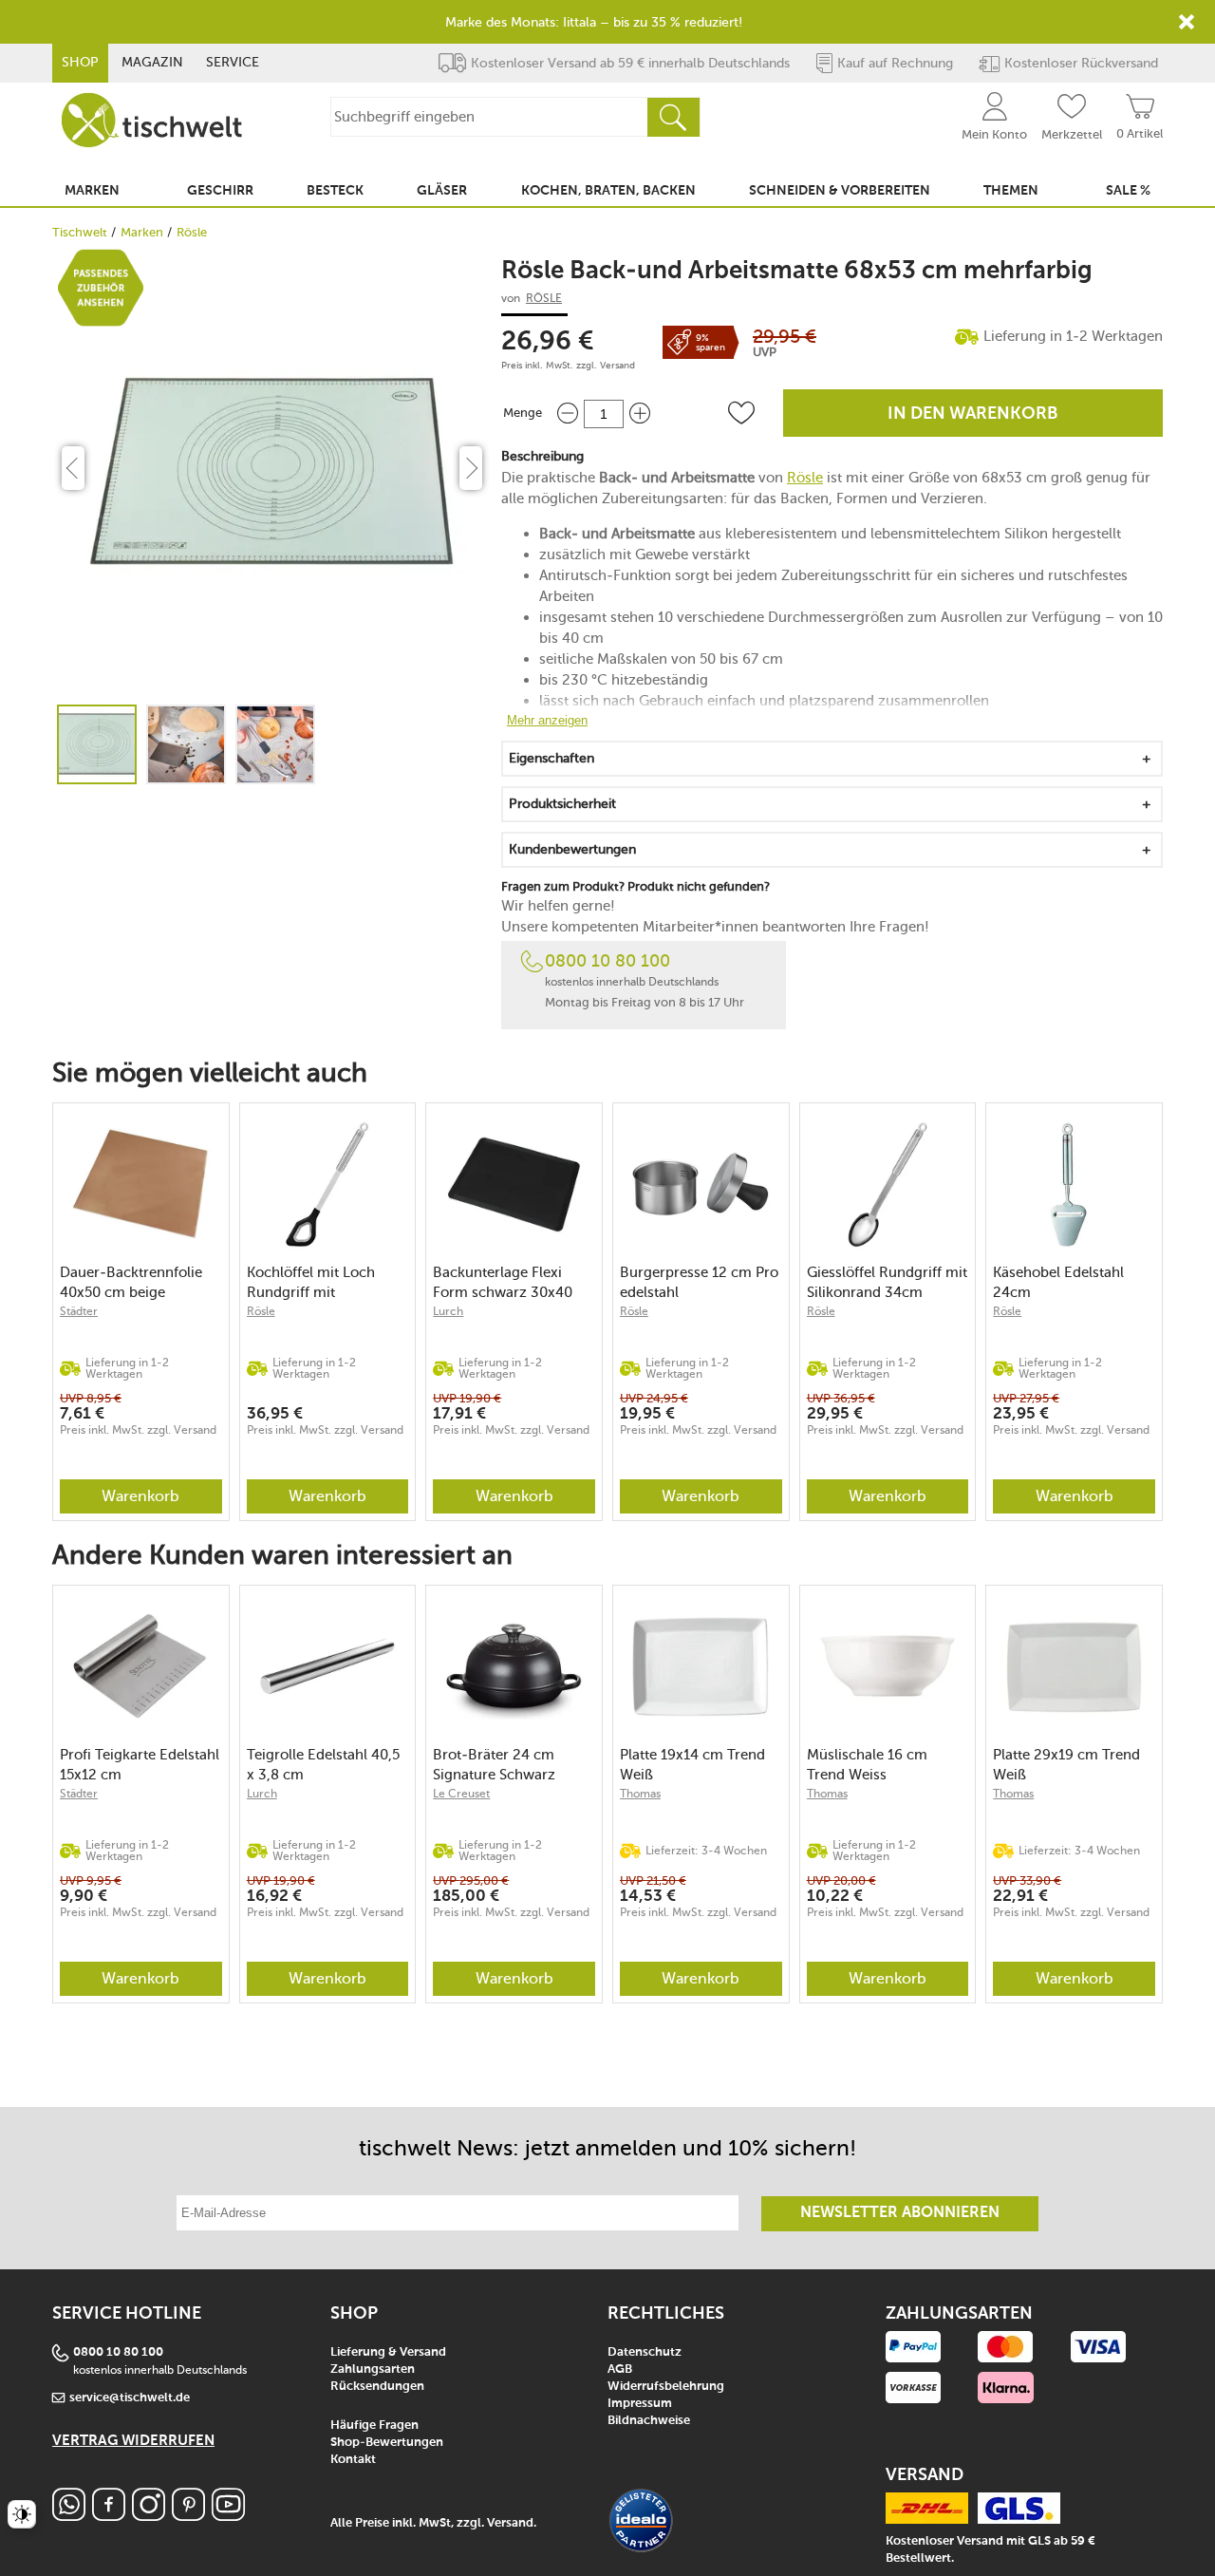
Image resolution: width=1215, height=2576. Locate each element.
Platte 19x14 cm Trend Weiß (692, 1765)
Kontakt (353, 2460)
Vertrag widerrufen (133, 2441)
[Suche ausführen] (673, 117)
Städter (79, 1311)
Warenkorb (140, 1496)
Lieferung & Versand (388, 2352)
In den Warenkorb (973, 414)
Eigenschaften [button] (551, 758)
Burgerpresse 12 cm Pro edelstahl (699, 1282)
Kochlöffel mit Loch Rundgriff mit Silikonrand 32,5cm (311, 1282)
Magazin (152, 62)
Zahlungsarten (373, 2369)
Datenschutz (645, 2352)
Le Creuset (461, 1794)
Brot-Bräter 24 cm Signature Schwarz (494, 1765)
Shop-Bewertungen (387, 2443)
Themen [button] (1011, 191)
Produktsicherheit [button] (562, 804)
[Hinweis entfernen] (1187, 22)
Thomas (640, 1794)
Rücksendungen (377, 2387)
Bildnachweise (649, 2421)
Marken (142, 232)
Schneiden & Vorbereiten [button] (840, 191)
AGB (620, 2369)
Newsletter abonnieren (900, 2213)
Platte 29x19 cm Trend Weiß (1066, 1765)
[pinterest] (188, 2516)
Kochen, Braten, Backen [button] (608, 191)
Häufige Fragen (374, 2426)
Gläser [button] (442, 191)
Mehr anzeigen (547, 720)
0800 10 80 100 (607, 961)
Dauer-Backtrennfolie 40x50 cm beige (131, 1282)
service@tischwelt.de (130, 2398)
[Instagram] (149, 2516)
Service (233, 62)
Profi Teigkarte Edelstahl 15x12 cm (140, 1765)
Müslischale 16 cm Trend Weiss (867, 1765)
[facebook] (109, 2516)
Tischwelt (80, 232)
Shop (80, 62)
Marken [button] (92, 191)
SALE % (1128, 191)
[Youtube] (228, 2516)
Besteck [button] (335, 191)
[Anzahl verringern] (568, 414)
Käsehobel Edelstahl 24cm (1058, 1282)
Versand (617, 366)
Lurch (448, 1311)
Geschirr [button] (220, 191)
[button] (741, 413)
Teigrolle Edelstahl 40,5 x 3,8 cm (323, 1765)
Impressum (640, 2404)
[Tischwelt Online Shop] (152, 120)
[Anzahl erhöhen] (640, 414)
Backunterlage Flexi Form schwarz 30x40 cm (503, 1282)
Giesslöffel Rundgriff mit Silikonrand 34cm (887, 1282)
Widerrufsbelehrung (666, 2387)
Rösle (192, 232)
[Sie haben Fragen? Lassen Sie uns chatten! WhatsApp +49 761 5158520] (69, 2516)
